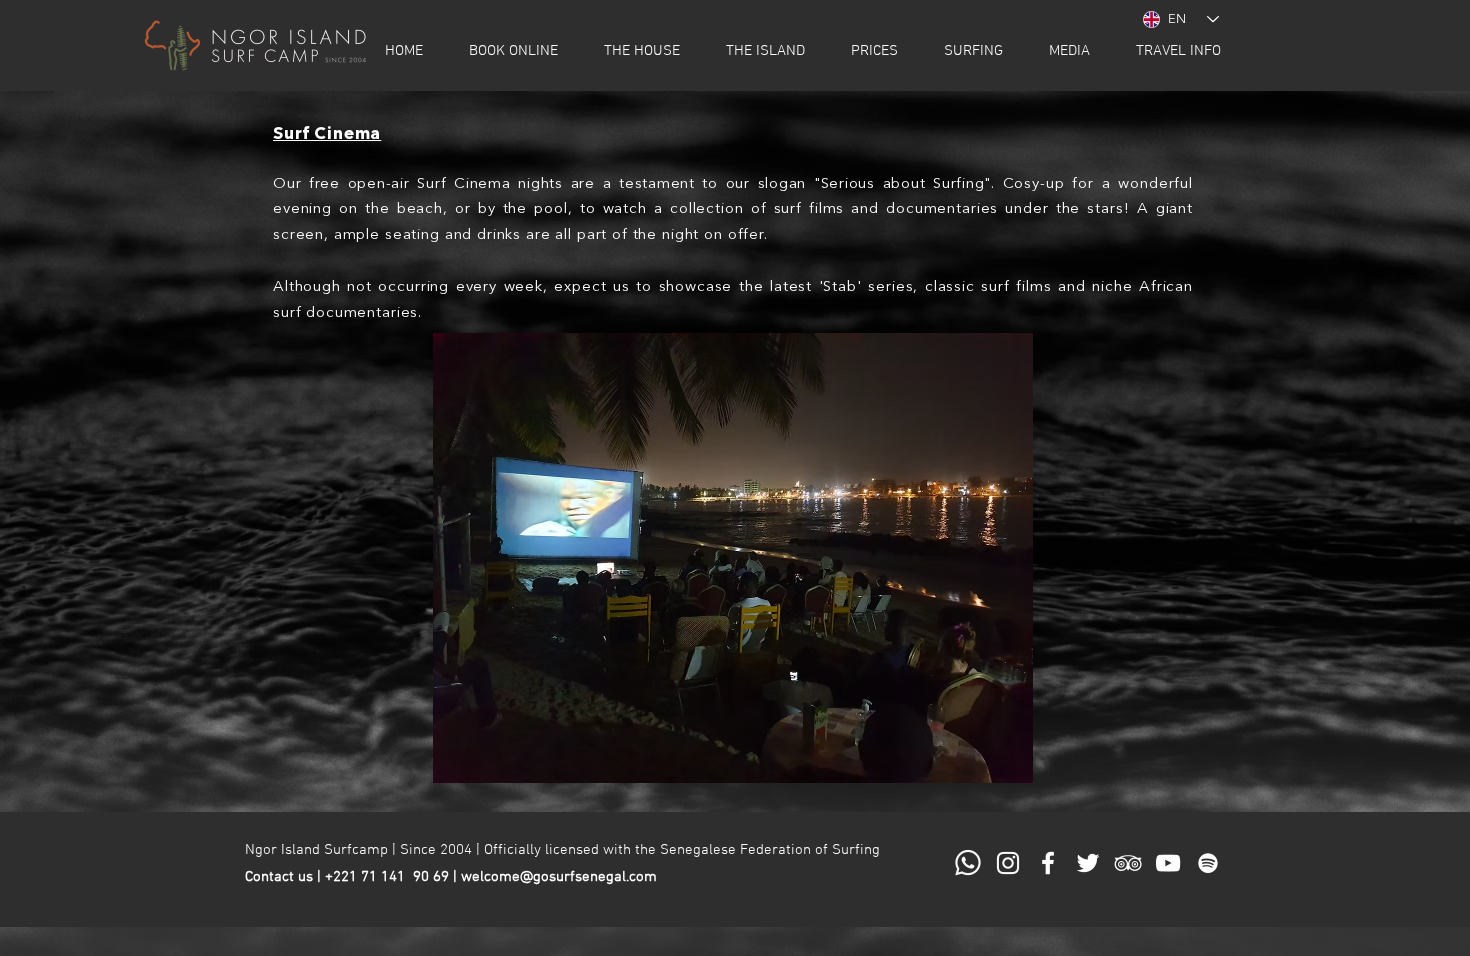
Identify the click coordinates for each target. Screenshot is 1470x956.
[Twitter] (1088, 863)
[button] (513, 51)
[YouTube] (1168, 863)
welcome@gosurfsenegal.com (559, 877)
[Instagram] (1008, 863)
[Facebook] (1048, 863)
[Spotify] (1208, 863)
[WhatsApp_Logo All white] (968, 863)
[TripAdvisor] (1128, 863)
